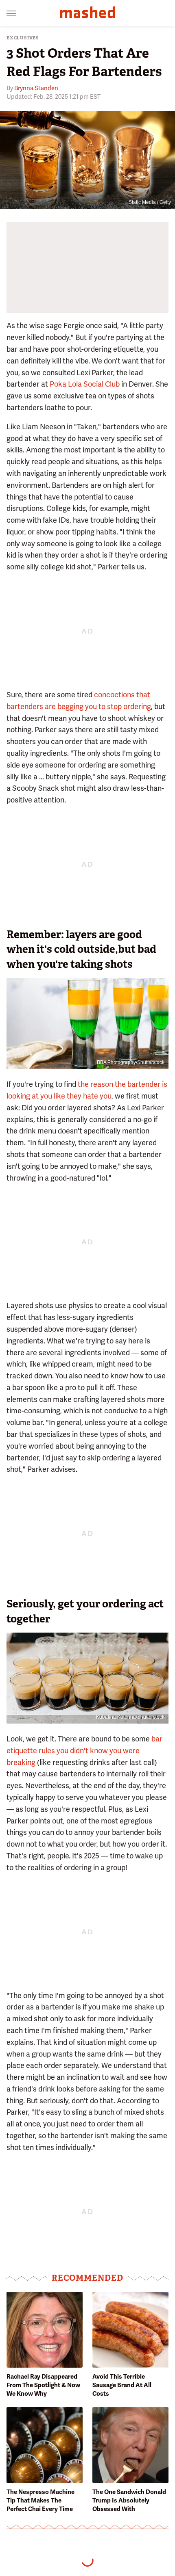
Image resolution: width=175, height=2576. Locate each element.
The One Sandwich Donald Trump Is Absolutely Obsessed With (129, 2500)
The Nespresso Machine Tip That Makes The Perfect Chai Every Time (40, 2500)
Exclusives (23, 38)
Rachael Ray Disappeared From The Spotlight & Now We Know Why (43, 2385)
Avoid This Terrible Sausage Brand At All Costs (122, 2385)
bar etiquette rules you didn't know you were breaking (84, 1751)
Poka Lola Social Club (85, 384)
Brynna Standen (36, 88)
